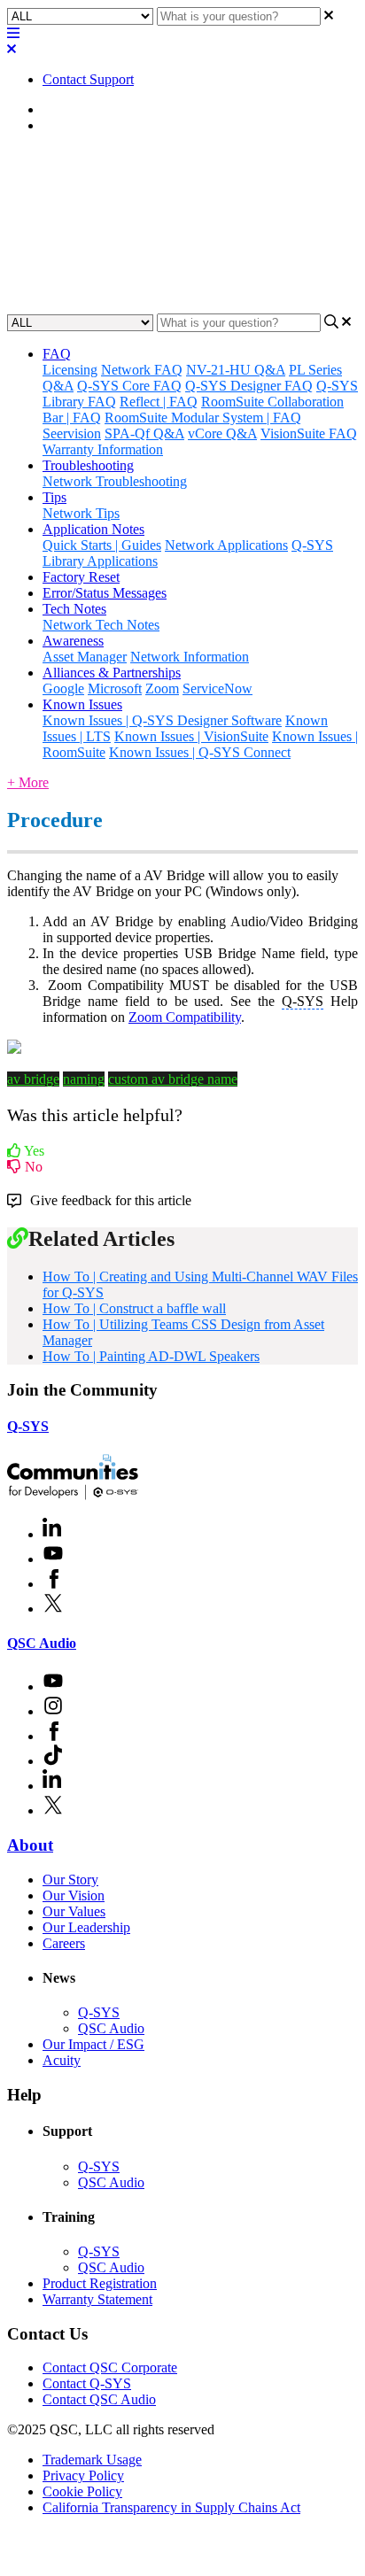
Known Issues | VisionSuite (191, 736)
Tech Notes (74, 609)
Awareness (73, 641)
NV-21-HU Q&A (236, 370)
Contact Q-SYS (87, 2383)
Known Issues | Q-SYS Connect (200, 752)
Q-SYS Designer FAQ (249, 386)
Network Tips (81, 513)
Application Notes (93, 125)
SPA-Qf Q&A (144, 433)
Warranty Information (103, 449)
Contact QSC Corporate (110, 2367)
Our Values (74, 1911)
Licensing (70, 370)
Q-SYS (28, 1426)
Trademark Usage (92, 2460)
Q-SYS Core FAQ (129, 386)
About (30, 1845)
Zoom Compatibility (185, 1017)
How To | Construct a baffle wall (134, 1308)
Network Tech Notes (101, 625)
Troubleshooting (88, 465)
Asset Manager (85, 657)
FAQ (57, 354)
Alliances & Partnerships (112, 673)
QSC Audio (42, 1643)
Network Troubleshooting (115, 481)
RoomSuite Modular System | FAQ (203, 418)
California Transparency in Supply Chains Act (171, 2507)
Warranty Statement (97, 2299)
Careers (64, 1943)
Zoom (162, 688)
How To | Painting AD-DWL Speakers (151, 1356)
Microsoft (115, 688)
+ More (28, 782)
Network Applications (226, 545)
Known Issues (82, 704)
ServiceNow (217, 688)
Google (63, 688)
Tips (54, 497)
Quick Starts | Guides (102, 545)
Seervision (72, 433)
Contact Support (88, 79)
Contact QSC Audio (99, 2399)
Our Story (70, 1880)
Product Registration (100, 2283)
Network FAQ (142, 370)
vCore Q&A (222, 433)
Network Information (190, 657)
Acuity (62, 2060)
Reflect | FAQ (159, 402)
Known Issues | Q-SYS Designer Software (162, 720)
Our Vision (74, 1895)
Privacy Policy (83, 2475)
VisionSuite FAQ (309, 433)
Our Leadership (86, 1927)
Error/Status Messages (105, 593)
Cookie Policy (82, 2491)
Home (60, 109)
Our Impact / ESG (93, 2044)
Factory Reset (81, 577)
